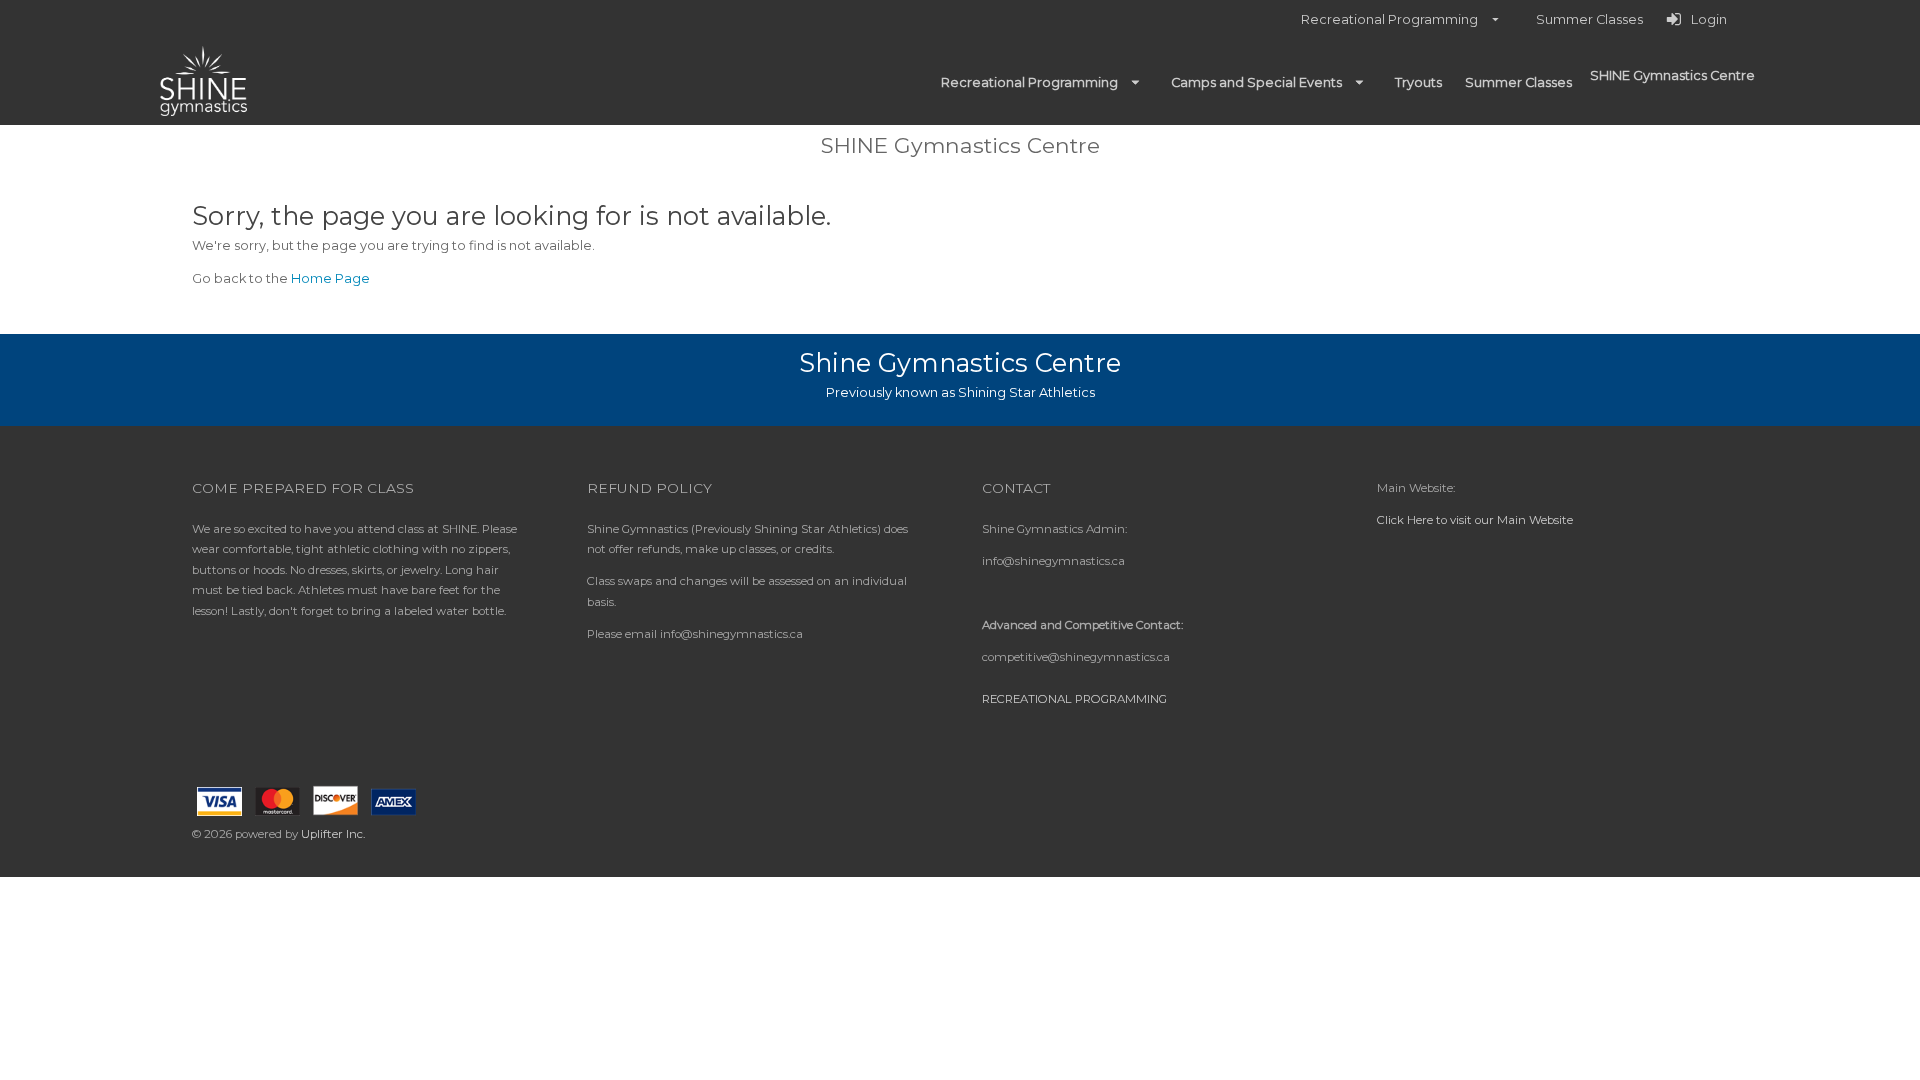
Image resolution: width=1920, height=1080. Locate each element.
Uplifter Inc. (333, 834)
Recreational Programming (1074, 699)
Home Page (330, 278)
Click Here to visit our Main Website (1475, 520)
